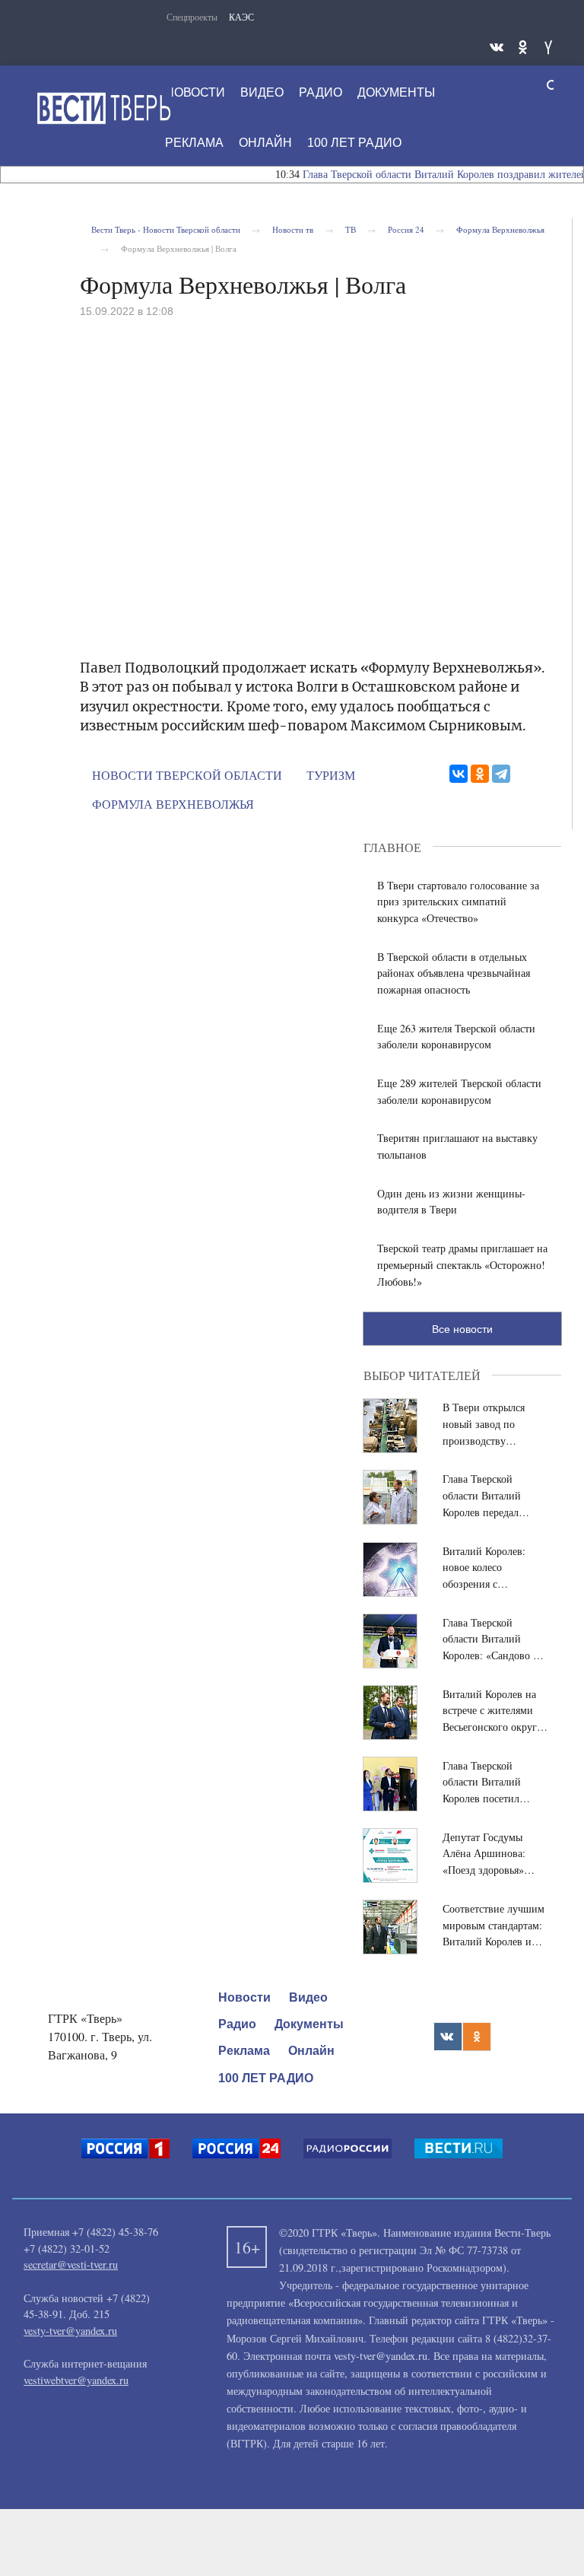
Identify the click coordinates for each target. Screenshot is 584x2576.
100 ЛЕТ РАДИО (266, 2078)
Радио (237, 2024)
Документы (309, 2024)
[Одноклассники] (480, 774)
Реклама (244, 2051)
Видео (308, 1997)
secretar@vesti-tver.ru (71, 2264)
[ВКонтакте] (459, 774)
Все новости (462, 1329)
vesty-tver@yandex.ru (70, 2331)
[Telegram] (501, 774)
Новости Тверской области (187, 775)
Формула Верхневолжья (173, 804)
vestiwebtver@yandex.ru (76, 2380)
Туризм (331, 775)
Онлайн (311, 2051)
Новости (244, 1997)
